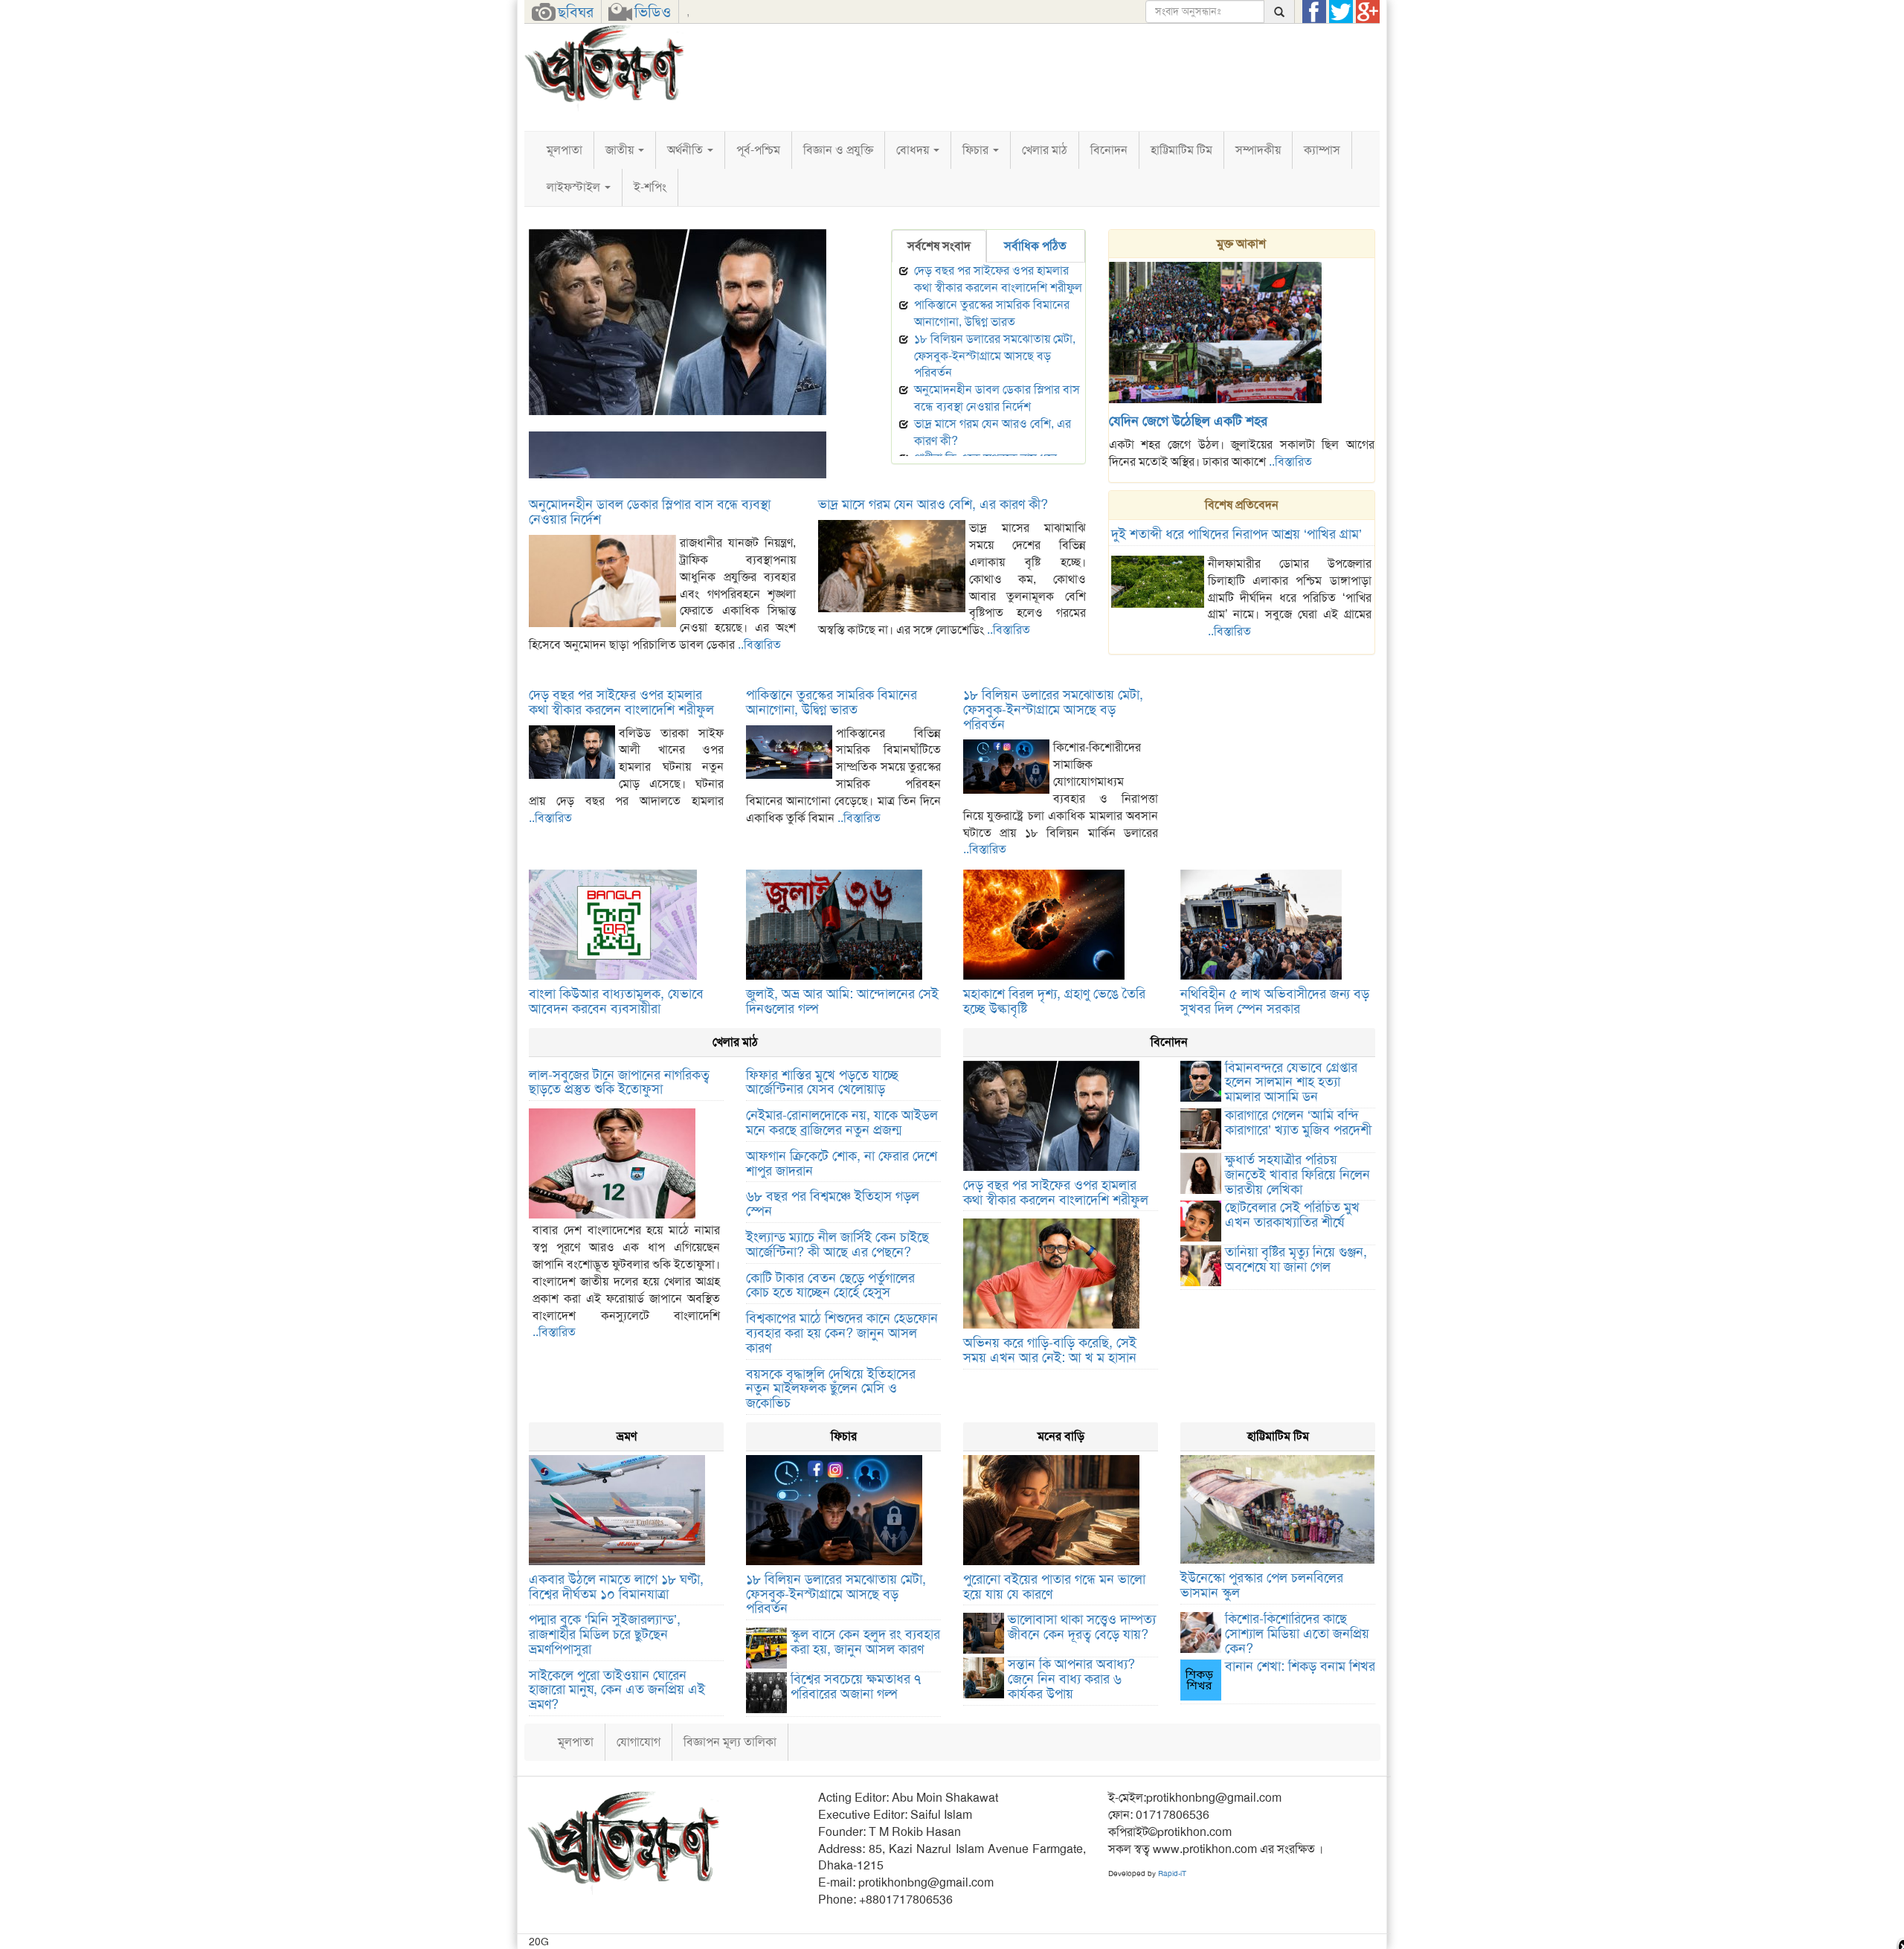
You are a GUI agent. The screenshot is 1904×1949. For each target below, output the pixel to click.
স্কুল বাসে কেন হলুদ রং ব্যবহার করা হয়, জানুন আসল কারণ (865, 1642)
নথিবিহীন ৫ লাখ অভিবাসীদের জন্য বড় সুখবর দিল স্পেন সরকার (1275, 1001)
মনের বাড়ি (1061, 1436)
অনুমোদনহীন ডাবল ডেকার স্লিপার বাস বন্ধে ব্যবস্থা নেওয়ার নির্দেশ (997, 398)
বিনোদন (1109, 150)
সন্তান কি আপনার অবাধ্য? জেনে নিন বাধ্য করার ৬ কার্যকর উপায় (1071, 1679)
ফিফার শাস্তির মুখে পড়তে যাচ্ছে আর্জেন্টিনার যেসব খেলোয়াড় (822, 1082)
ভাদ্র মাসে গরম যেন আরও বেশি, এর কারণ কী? (933, 504)
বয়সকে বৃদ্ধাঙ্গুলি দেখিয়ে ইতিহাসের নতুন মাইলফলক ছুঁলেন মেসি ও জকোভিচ (831, 1389)
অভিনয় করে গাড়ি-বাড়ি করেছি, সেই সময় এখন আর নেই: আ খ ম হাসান (1050, 1350)
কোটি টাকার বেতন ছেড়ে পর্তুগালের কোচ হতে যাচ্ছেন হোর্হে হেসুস (830, 1285)
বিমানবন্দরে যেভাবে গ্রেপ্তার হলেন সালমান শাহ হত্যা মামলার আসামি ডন (1291, 1082)
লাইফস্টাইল (575, 187)
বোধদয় (914, 150)
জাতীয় (621, 150)
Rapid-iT (1172, 1873)
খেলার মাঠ (1045, 150)
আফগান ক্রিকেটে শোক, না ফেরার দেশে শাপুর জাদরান (842, 1163)
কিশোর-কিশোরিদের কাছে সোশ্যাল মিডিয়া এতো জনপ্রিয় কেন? (1297, 1634)
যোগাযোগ (639, 1742)
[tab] (939, 247)
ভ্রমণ (627, 1436)
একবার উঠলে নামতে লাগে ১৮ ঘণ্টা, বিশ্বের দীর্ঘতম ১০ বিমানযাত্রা (616, 1587)
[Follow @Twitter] (1341, 12)
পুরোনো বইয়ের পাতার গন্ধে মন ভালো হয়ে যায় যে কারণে (1054, 1587)
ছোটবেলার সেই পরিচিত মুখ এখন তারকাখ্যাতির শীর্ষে (1292, 1215)
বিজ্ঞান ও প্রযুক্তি (838, 150)
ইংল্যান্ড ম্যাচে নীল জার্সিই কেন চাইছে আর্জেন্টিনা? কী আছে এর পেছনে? (837, 1245)
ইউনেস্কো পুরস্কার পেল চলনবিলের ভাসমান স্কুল (1262, 1585)
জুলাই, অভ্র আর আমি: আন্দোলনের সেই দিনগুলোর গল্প (842, 1001)
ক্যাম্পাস (1322, 150)
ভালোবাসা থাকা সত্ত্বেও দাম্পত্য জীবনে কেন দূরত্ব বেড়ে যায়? (1082, 1627)
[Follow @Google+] (1368, 12)
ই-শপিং (650, 187)
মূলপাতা (565, 150)
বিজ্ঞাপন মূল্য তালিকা (730, 1742)
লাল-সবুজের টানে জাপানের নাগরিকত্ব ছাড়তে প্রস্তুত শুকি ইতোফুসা (619, 1082)
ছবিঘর (576, 12)
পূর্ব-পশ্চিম (758, 150)
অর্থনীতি (686, 150)
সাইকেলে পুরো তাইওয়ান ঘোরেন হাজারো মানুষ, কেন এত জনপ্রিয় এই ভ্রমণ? (617, 1690)
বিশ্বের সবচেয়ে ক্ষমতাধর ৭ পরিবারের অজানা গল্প (856, 1686)
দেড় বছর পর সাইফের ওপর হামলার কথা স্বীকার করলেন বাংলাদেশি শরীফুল (692, 423)
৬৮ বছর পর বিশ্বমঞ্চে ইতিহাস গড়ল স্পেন (833, 1204)
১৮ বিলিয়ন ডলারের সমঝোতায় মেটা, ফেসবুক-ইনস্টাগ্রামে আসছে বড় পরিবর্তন (995, 356)
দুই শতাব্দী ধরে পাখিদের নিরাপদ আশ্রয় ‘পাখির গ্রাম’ (1236, 534)
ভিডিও (653, 12)
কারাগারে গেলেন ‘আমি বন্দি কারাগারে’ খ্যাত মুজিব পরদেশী (1298, 1123)
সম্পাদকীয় (1258, 150)
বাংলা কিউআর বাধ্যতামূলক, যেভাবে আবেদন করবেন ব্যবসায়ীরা (616, 1001)
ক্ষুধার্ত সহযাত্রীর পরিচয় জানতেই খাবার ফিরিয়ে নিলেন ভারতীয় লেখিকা (1297, 1175)
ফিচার (977, 150)
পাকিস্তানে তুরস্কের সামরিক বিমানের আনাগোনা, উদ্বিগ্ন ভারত (992, 313)
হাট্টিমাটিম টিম (1181, 150)
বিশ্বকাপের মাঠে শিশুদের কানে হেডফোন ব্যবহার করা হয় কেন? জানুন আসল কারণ (842, 1333)
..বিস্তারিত (1290, 462)
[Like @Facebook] (1314, 12)
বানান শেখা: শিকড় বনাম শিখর (1300, 1666)
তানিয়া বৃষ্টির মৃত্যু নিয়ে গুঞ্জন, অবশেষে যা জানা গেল (1296, 1259)
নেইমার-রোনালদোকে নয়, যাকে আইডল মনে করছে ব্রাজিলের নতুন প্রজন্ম (842, 1123)
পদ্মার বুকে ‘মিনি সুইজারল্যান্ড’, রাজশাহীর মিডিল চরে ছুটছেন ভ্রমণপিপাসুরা (605, 1634)
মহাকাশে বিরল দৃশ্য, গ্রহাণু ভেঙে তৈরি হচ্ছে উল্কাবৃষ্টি (1054, 1001)
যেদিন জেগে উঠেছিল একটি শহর (1188, 421)
